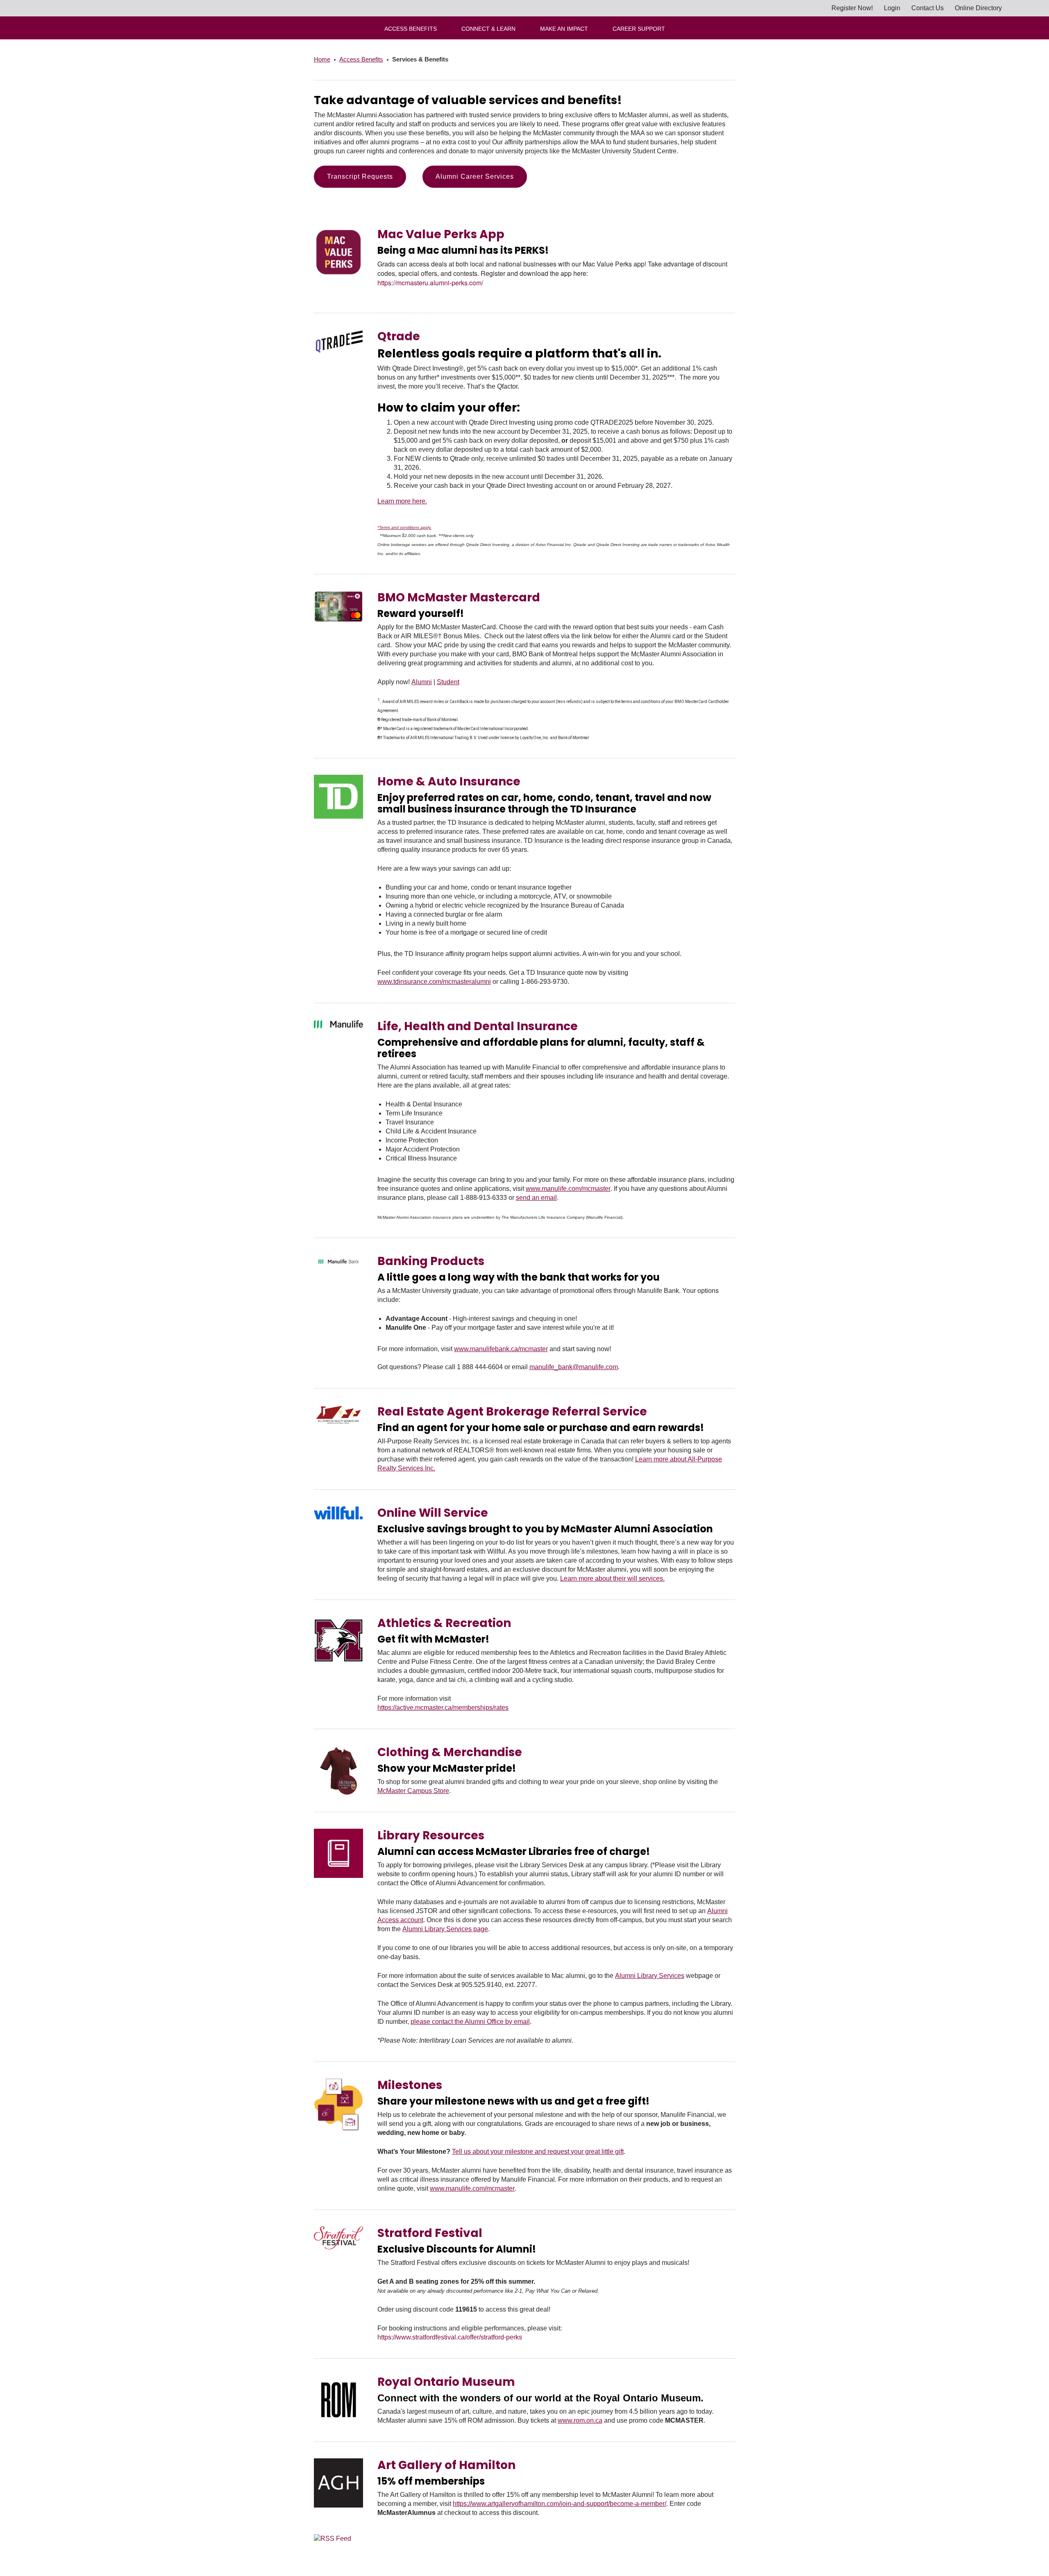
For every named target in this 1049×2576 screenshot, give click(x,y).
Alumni (422, 682)
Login (892, 8)
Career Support (639, 29)
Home (322, 59)
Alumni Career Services (475, 176)
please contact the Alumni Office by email (470, 2022)
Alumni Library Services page (445, 1929)
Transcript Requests (360, 176)
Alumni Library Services (650, 1976)
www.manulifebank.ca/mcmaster (501, 1349)
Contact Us (928, 8)
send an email (536, 1198)
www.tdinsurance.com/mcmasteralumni (434, 982)
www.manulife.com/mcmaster (568, 1189)
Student (448, 682)
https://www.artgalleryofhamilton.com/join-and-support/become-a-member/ (560, 2504)
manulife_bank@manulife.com (574, 1367)
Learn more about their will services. (612, 1578)
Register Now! (852, 8)
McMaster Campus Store (413, 1791)
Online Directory (978, 8)
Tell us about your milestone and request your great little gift (538, 2152)
